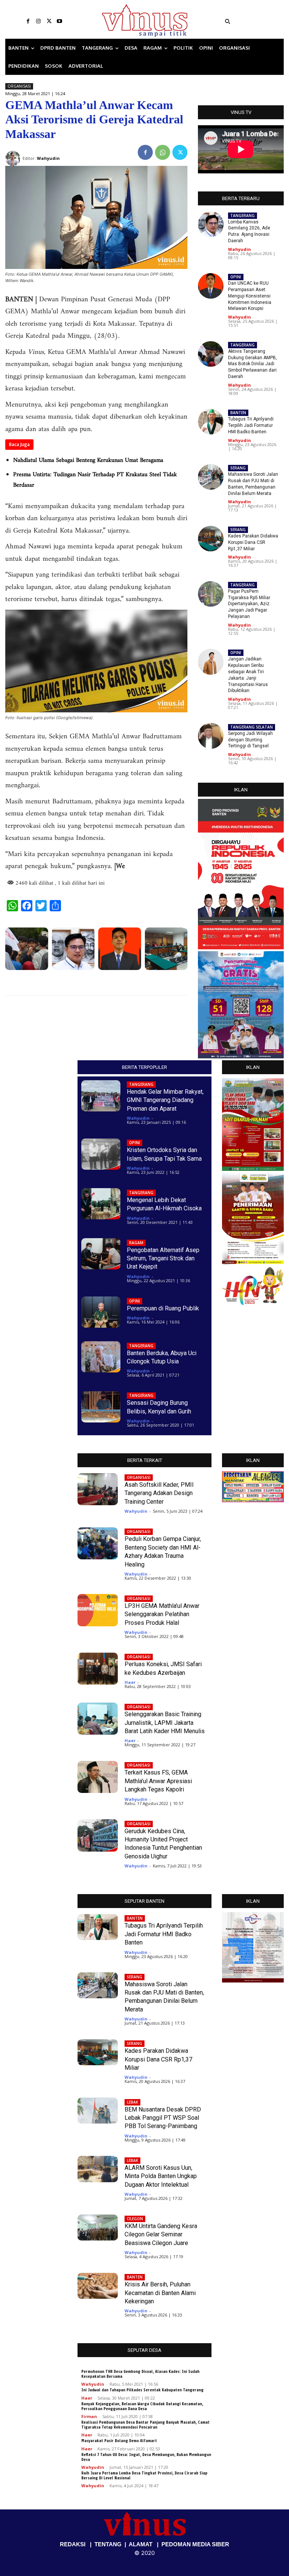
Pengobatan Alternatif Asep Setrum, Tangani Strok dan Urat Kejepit (163, 1258)
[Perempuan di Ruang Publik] (101, 1312)
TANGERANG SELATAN (252, 727)
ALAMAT (141, 2544)
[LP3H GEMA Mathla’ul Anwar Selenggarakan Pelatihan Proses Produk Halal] (98, 1610)
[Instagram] (38, 21)
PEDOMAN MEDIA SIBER (195, 2544)
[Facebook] (28, 21)
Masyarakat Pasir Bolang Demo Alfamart (119, 2441)
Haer (130, 1682)
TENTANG (108, 2544)
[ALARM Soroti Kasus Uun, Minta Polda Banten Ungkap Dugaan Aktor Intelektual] (98, 2169)
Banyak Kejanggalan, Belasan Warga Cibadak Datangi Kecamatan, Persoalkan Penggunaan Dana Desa (142, 2406)
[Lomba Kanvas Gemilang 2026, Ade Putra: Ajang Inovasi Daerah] (73, 949)
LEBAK (132, 2102)
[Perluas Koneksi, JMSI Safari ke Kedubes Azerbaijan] (98, 1669)
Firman (89, 2416)
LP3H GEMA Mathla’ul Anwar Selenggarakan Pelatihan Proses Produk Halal (162, 1614)
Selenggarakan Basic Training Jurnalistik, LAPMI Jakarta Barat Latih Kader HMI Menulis (165, 1723)
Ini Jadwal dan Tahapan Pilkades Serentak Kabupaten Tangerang (142, 2390)
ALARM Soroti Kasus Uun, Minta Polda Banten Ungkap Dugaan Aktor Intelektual (161, 2176)
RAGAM (136, 1243)
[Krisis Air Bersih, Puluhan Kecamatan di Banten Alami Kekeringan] (98, 2286)
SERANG (238, 468)
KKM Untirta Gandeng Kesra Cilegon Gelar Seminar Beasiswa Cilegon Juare (161, 2234)
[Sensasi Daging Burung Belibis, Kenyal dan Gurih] (101, 1407)
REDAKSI (73, 2544)
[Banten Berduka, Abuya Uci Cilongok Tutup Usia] (101, 1357)
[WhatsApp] (163, 152)
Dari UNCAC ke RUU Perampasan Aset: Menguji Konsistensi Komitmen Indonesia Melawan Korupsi (250, 296)
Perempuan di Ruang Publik (163, 1308)
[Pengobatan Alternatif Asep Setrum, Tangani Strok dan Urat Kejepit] (101, 1254)
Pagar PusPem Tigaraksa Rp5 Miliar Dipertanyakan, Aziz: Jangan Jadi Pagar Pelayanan (249, 604)
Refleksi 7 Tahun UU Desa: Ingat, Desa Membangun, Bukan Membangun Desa (146, 2457)
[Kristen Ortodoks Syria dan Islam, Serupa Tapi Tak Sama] (101, 1154)
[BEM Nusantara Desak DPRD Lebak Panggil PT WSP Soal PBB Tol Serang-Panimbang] (98, 2111)
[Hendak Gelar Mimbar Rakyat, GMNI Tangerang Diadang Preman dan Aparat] (101, 1096)
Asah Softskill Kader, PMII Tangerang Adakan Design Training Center (159, 1493)
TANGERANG (243, 216)
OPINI (236, 277)
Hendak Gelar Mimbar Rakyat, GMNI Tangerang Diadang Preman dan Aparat (165, 1100)
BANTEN (238, 413)
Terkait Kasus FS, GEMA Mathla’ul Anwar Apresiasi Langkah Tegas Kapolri (158, 1781)
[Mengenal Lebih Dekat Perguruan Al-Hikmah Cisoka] (101, 1204)
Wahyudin (240, 249)
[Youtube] (59, 21)
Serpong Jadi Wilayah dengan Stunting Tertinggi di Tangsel (250, 740)
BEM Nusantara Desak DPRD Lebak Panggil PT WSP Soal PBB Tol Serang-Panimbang (163, 2118)
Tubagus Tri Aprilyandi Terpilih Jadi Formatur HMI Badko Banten (251, 425)
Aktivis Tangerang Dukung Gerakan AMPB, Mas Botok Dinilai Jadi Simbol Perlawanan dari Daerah (252, 364)
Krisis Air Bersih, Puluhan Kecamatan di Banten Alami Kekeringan (160, 2293)
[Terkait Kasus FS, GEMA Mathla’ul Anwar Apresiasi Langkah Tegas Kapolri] (98, 1777)
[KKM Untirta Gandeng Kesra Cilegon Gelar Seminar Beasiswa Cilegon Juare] (98, 2228)
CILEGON (135, 2219)
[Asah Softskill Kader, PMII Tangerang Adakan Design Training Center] (98, 1489)
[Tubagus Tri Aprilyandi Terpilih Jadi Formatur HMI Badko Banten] (211, 422)
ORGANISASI (19, 86)
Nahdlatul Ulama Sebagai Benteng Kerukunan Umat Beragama (88, 460)
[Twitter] (49, 21)
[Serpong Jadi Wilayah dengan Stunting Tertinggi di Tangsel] (211, 736)
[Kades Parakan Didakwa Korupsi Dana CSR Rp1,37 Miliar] (166, 949)
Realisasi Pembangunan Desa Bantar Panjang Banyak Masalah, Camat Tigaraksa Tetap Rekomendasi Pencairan (145, 2425)
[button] (253, 21)
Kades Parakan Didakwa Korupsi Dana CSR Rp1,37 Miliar (253, 542)
